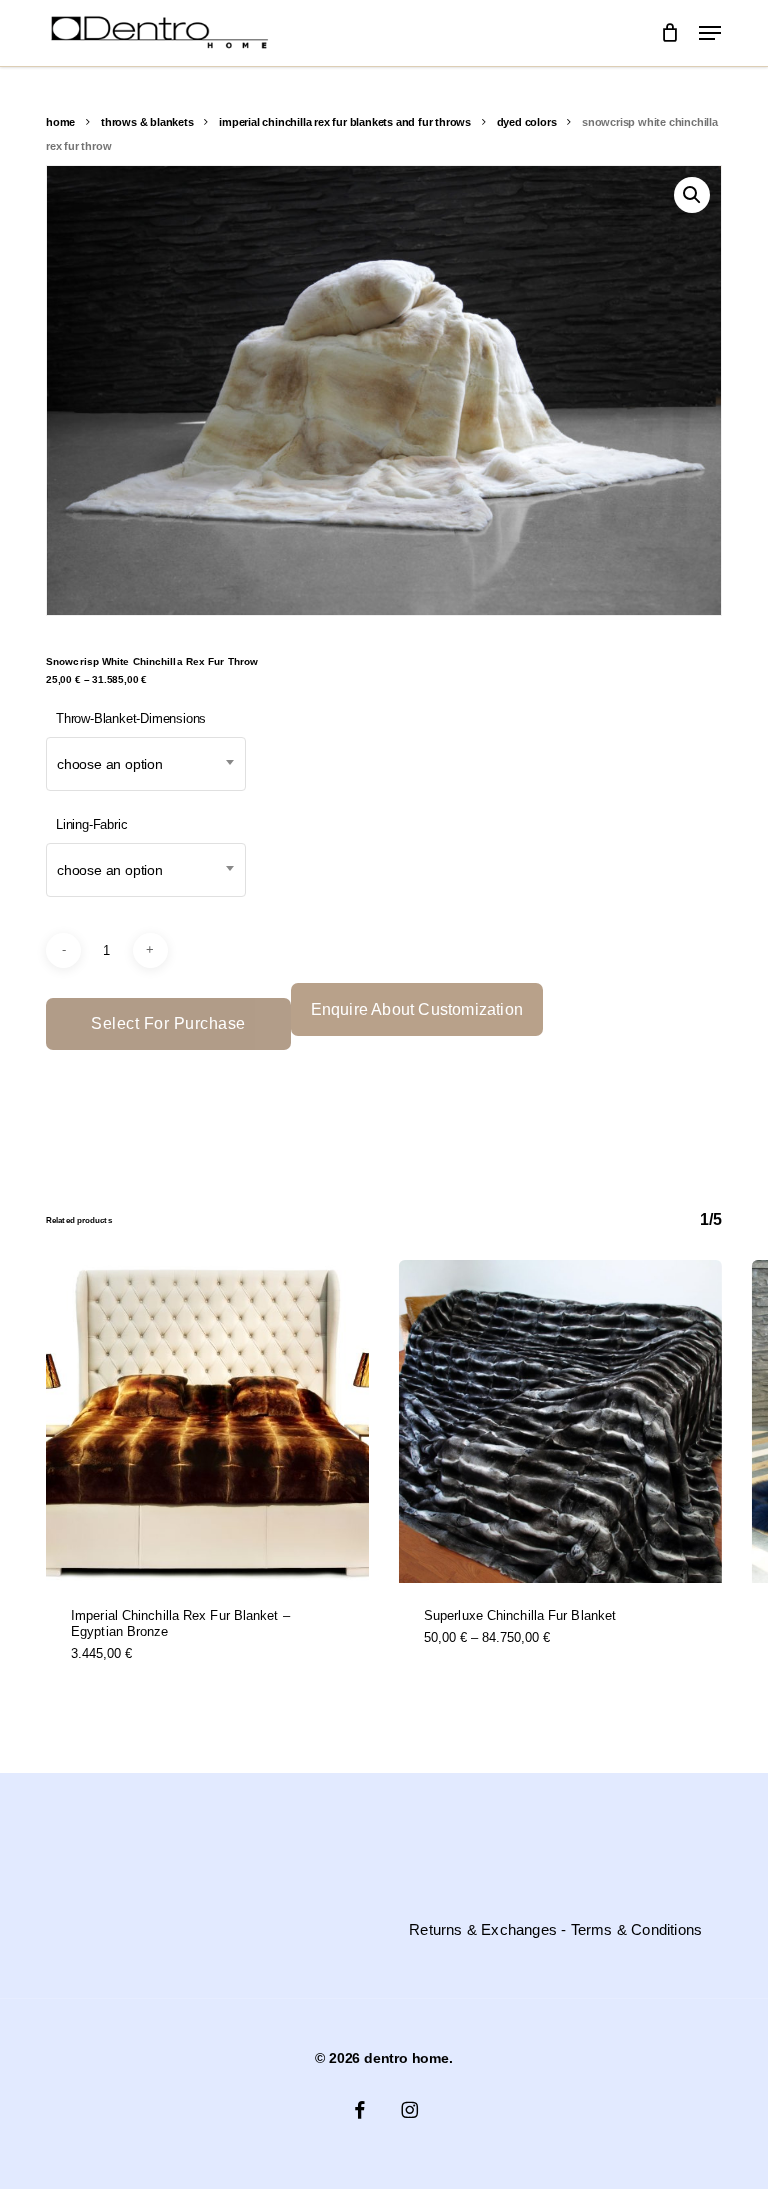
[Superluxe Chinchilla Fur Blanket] (560, 1421)
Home (60, 122)
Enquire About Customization (417, 1009)
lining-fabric (91, 824)
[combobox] (146, 764)
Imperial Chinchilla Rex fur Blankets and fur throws (345, 122)
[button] (710, 33)
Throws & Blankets (147, 122)
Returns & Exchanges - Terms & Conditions (555, 1930)
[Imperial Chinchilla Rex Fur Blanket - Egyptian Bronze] (207, 1421)
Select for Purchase (168, 1023)
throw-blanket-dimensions (131, 718)
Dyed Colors (527, 122)
